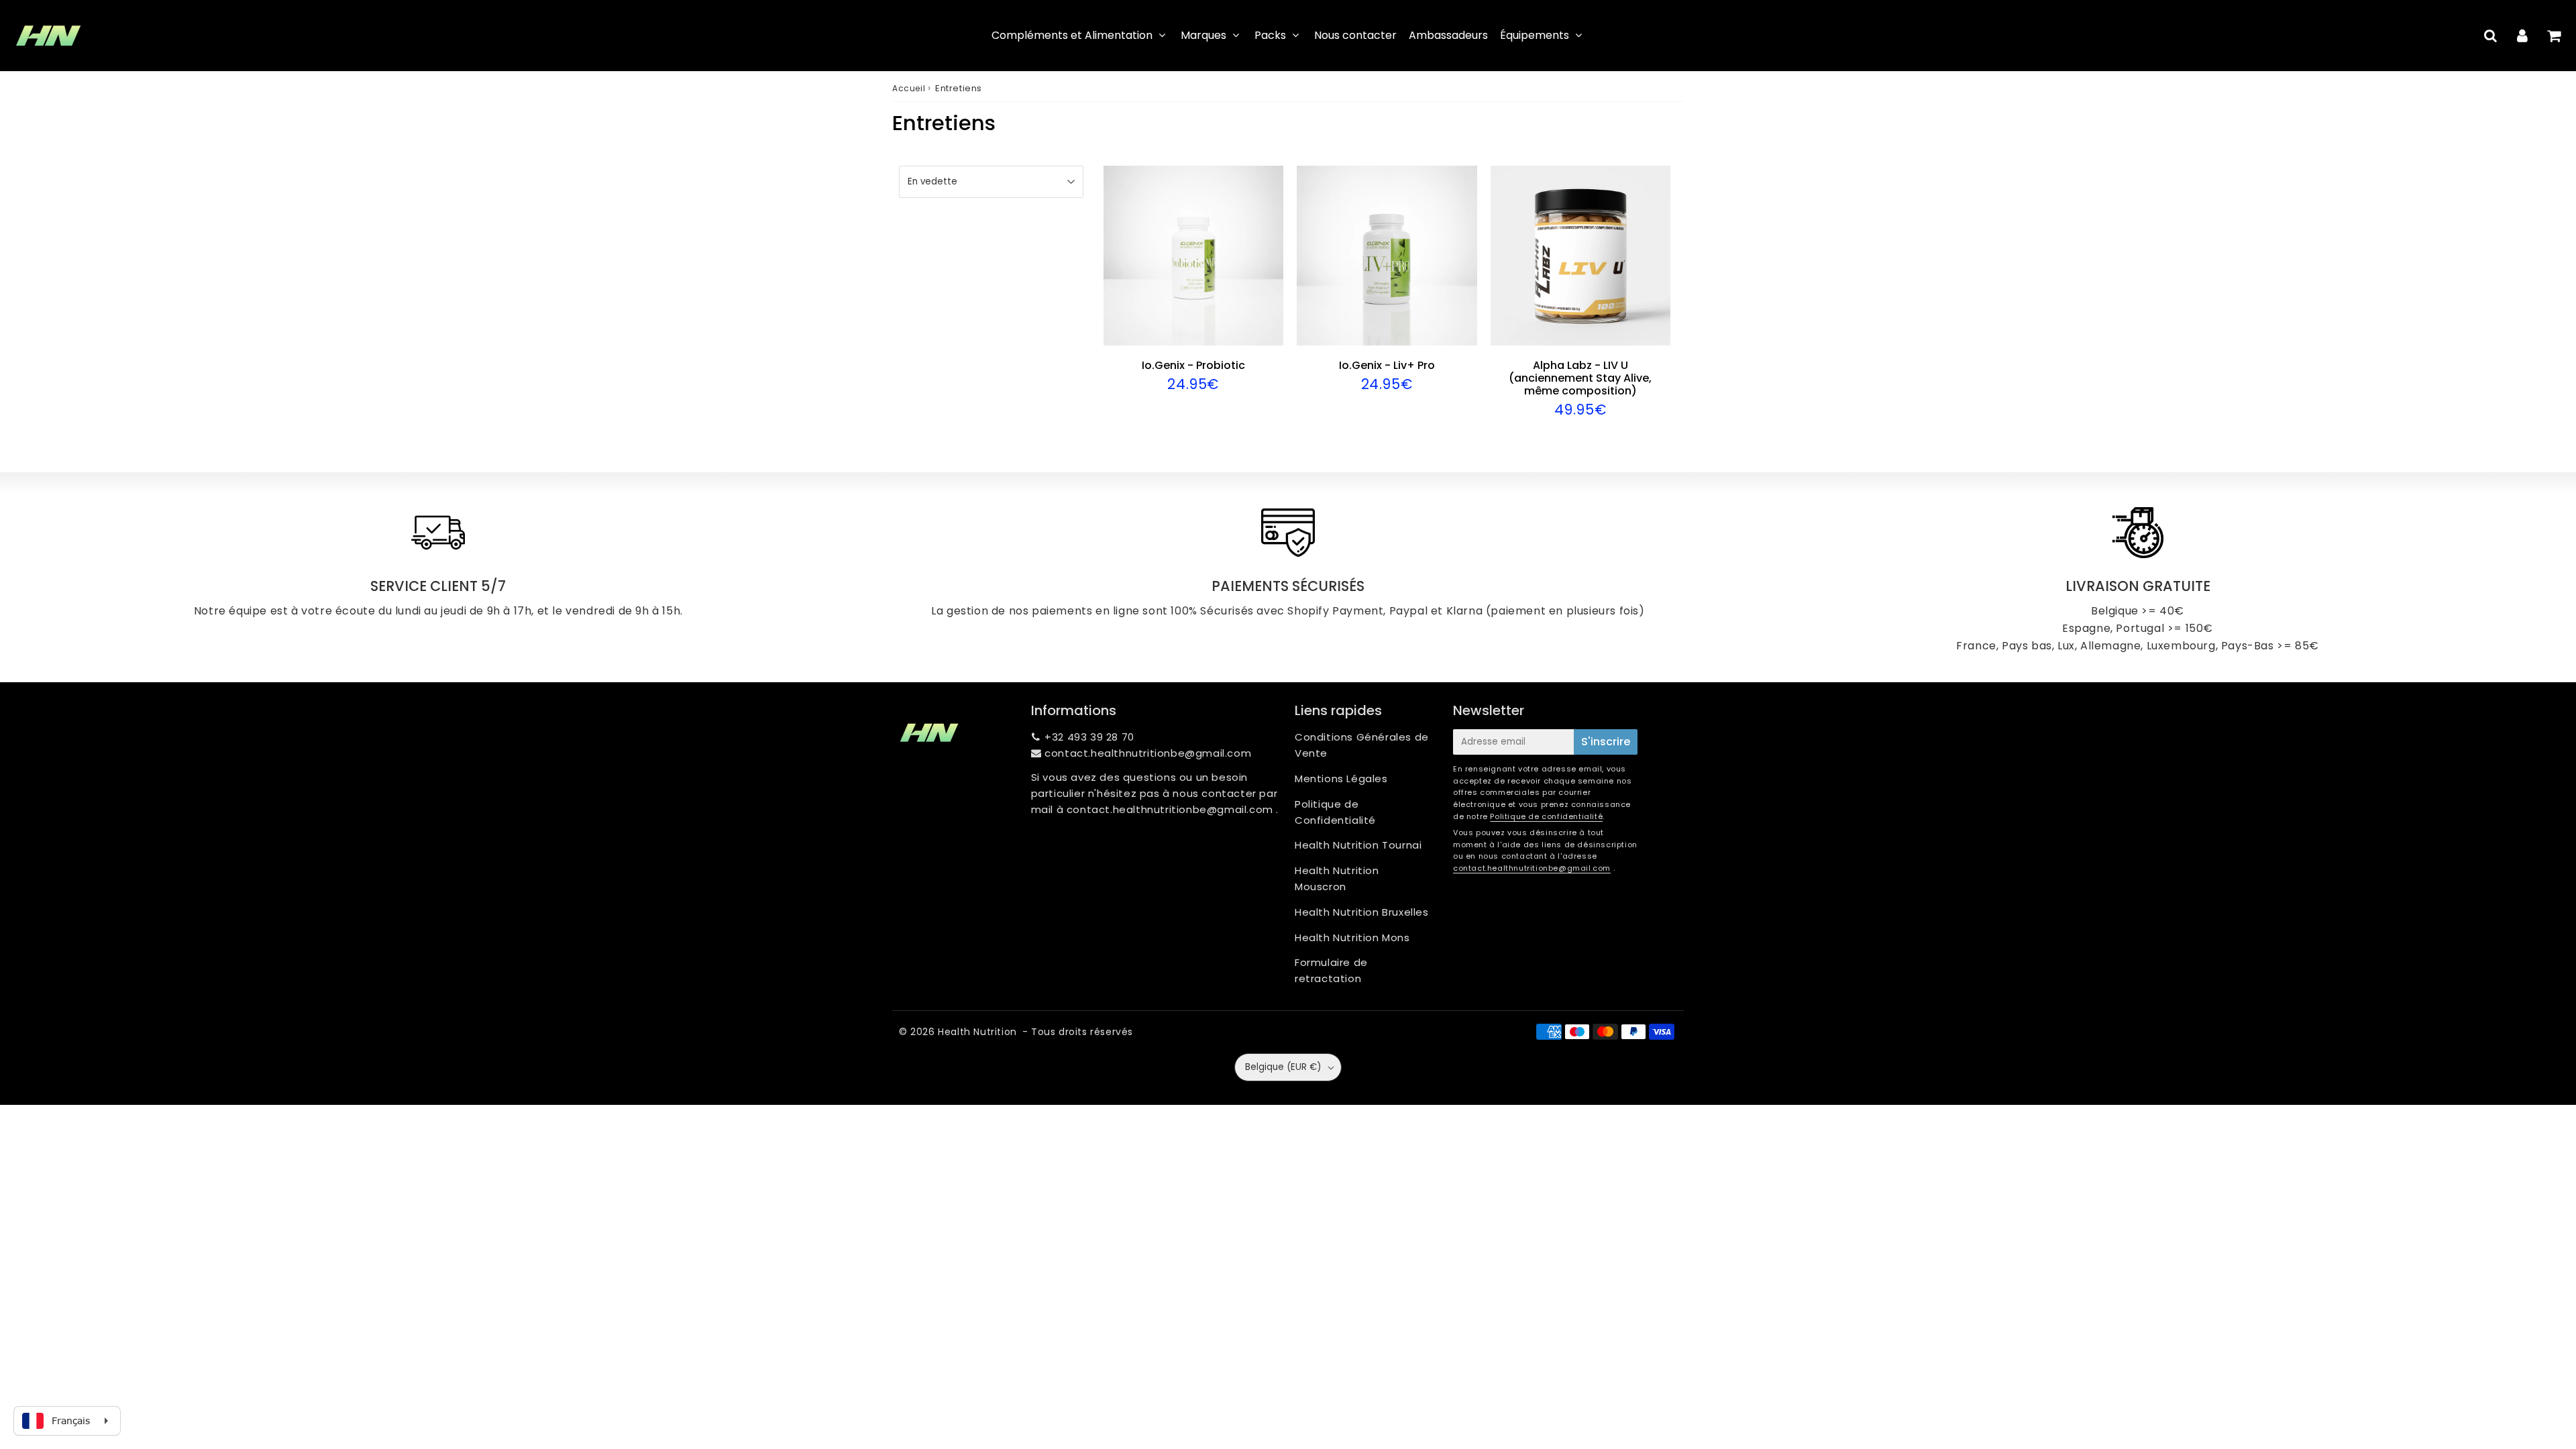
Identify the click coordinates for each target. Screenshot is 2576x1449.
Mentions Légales (1341, 779)
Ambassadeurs (1448, 35)
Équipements (1535, 35)
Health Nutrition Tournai (1358, 845)
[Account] (2522, 36)
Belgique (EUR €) (1283, 1067)
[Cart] (2554, 36)
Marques (1203, 35)
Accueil (909, 88)
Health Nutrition (977, 1032)
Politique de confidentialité (1546, 816)
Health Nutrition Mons (1352, 937)
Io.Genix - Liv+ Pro (1387, 365)
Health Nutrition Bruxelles (1362, 912)
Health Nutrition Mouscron (1337, 878)
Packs (1270, 35)
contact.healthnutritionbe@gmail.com (1148, 753)
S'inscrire (1606, 742)
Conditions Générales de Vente (1362, 745)
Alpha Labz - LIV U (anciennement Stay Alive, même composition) (1580, 378)
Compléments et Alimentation (1072, 35)
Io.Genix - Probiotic (1193, 365)
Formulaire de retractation (1331, 970)
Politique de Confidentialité (1335, 812)
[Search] (2490, 36)
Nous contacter (1355, 35)
